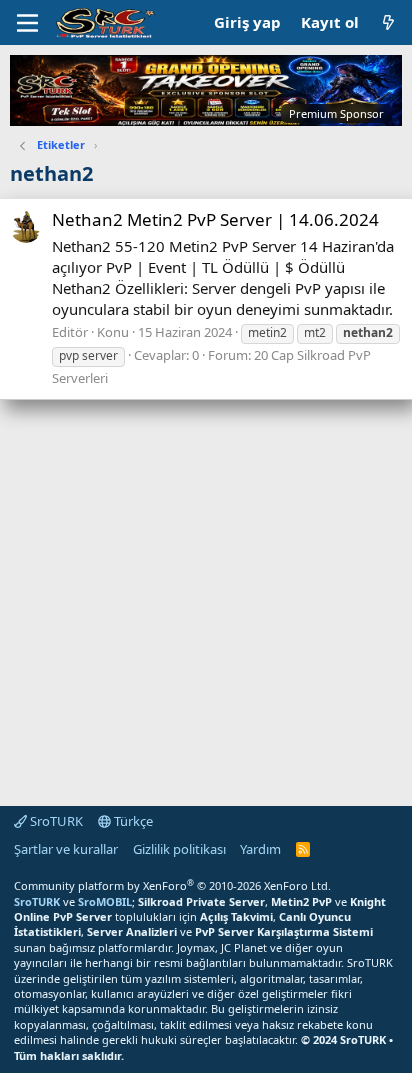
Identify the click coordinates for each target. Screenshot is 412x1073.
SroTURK (55, 821)
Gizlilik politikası (179, 849)
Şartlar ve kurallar (66, 849)
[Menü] (27, 23)
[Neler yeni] (388, 22)
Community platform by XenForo (172, 885)
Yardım (260, 849)
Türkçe (132, 821)
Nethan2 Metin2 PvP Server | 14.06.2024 (215, 219)
